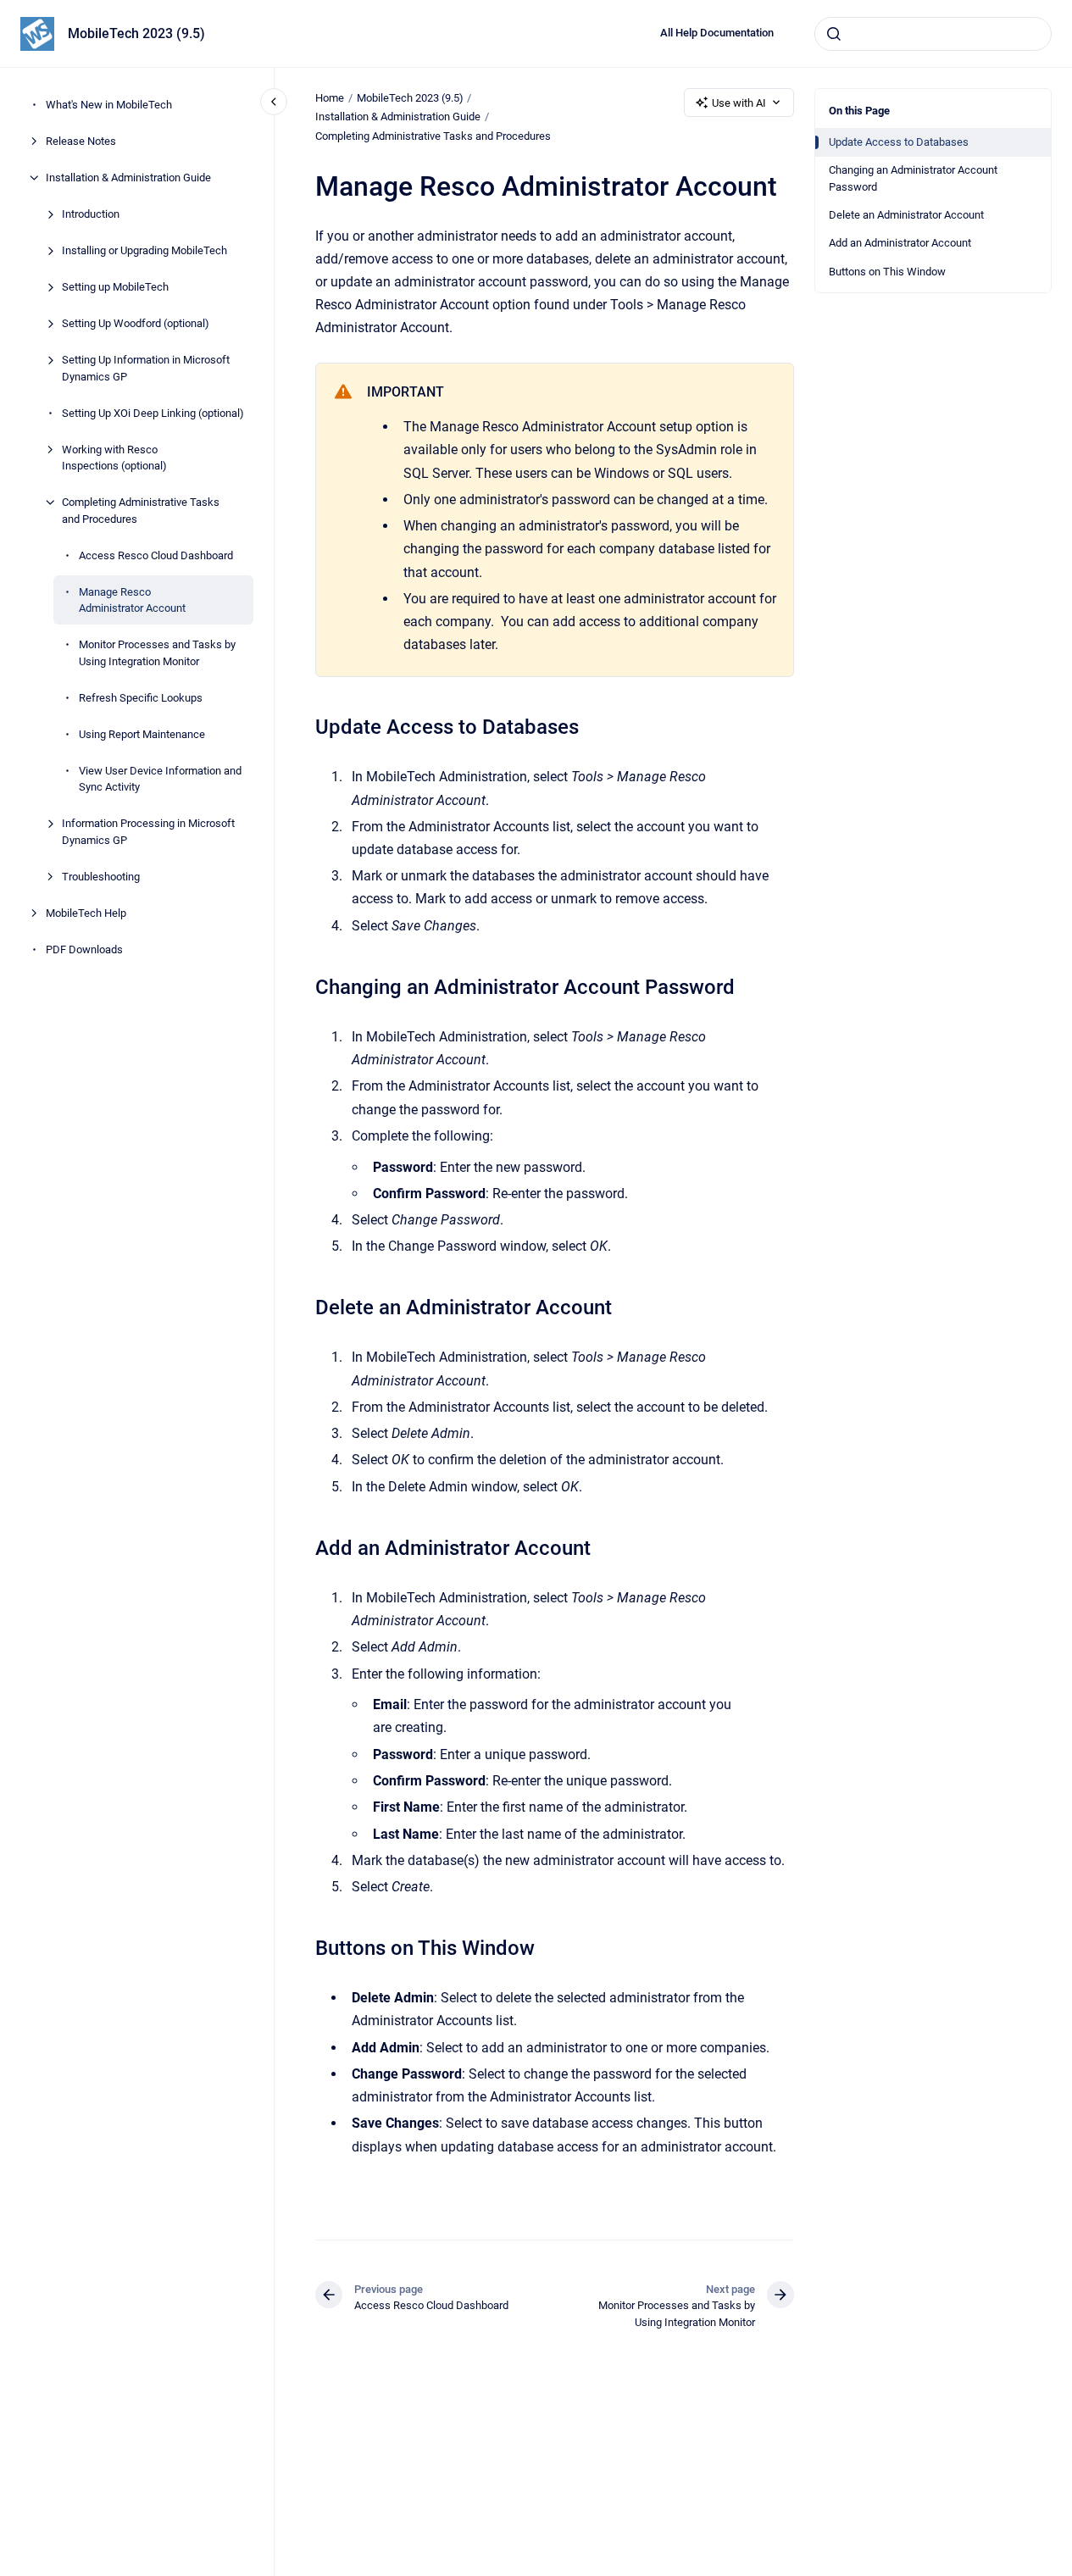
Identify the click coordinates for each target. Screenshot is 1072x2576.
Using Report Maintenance (142, 733)
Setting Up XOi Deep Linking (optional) (153, 412)
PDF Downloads (84, 949)
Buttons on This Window (887, 272)
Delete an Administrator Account (906, 215)
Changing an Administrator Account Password (913, 178)
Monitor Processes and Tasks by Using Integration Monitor (157, 653)
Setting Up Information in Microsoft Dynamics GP (146, 368)
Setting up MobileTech (115, 287)
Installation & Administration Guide (128, 178)
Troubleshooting (101, 876)
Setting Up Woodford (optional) (136, 323)
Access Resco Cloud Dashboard (156, 555)
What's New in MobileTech (109, 105)
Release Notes (81, 141)
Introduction (91, 214)
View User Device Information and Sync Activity (160, 778)
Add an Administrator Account (900, 243)
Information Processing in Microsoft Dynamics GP (148, 832)
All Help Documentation (717, 33)
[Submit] (834, 34)
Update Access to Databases (899, 142)
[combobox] (933, 34)
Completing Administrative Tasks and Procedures (141, 511)
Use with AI (739, 103)
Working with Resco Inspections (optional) (114, 457)
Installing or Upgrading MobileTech (144, 250)
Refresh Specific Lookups (141, 697)
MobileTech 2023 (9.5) (136, 33)
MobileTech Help (86, 912)
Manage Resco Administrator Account (132, 600)
